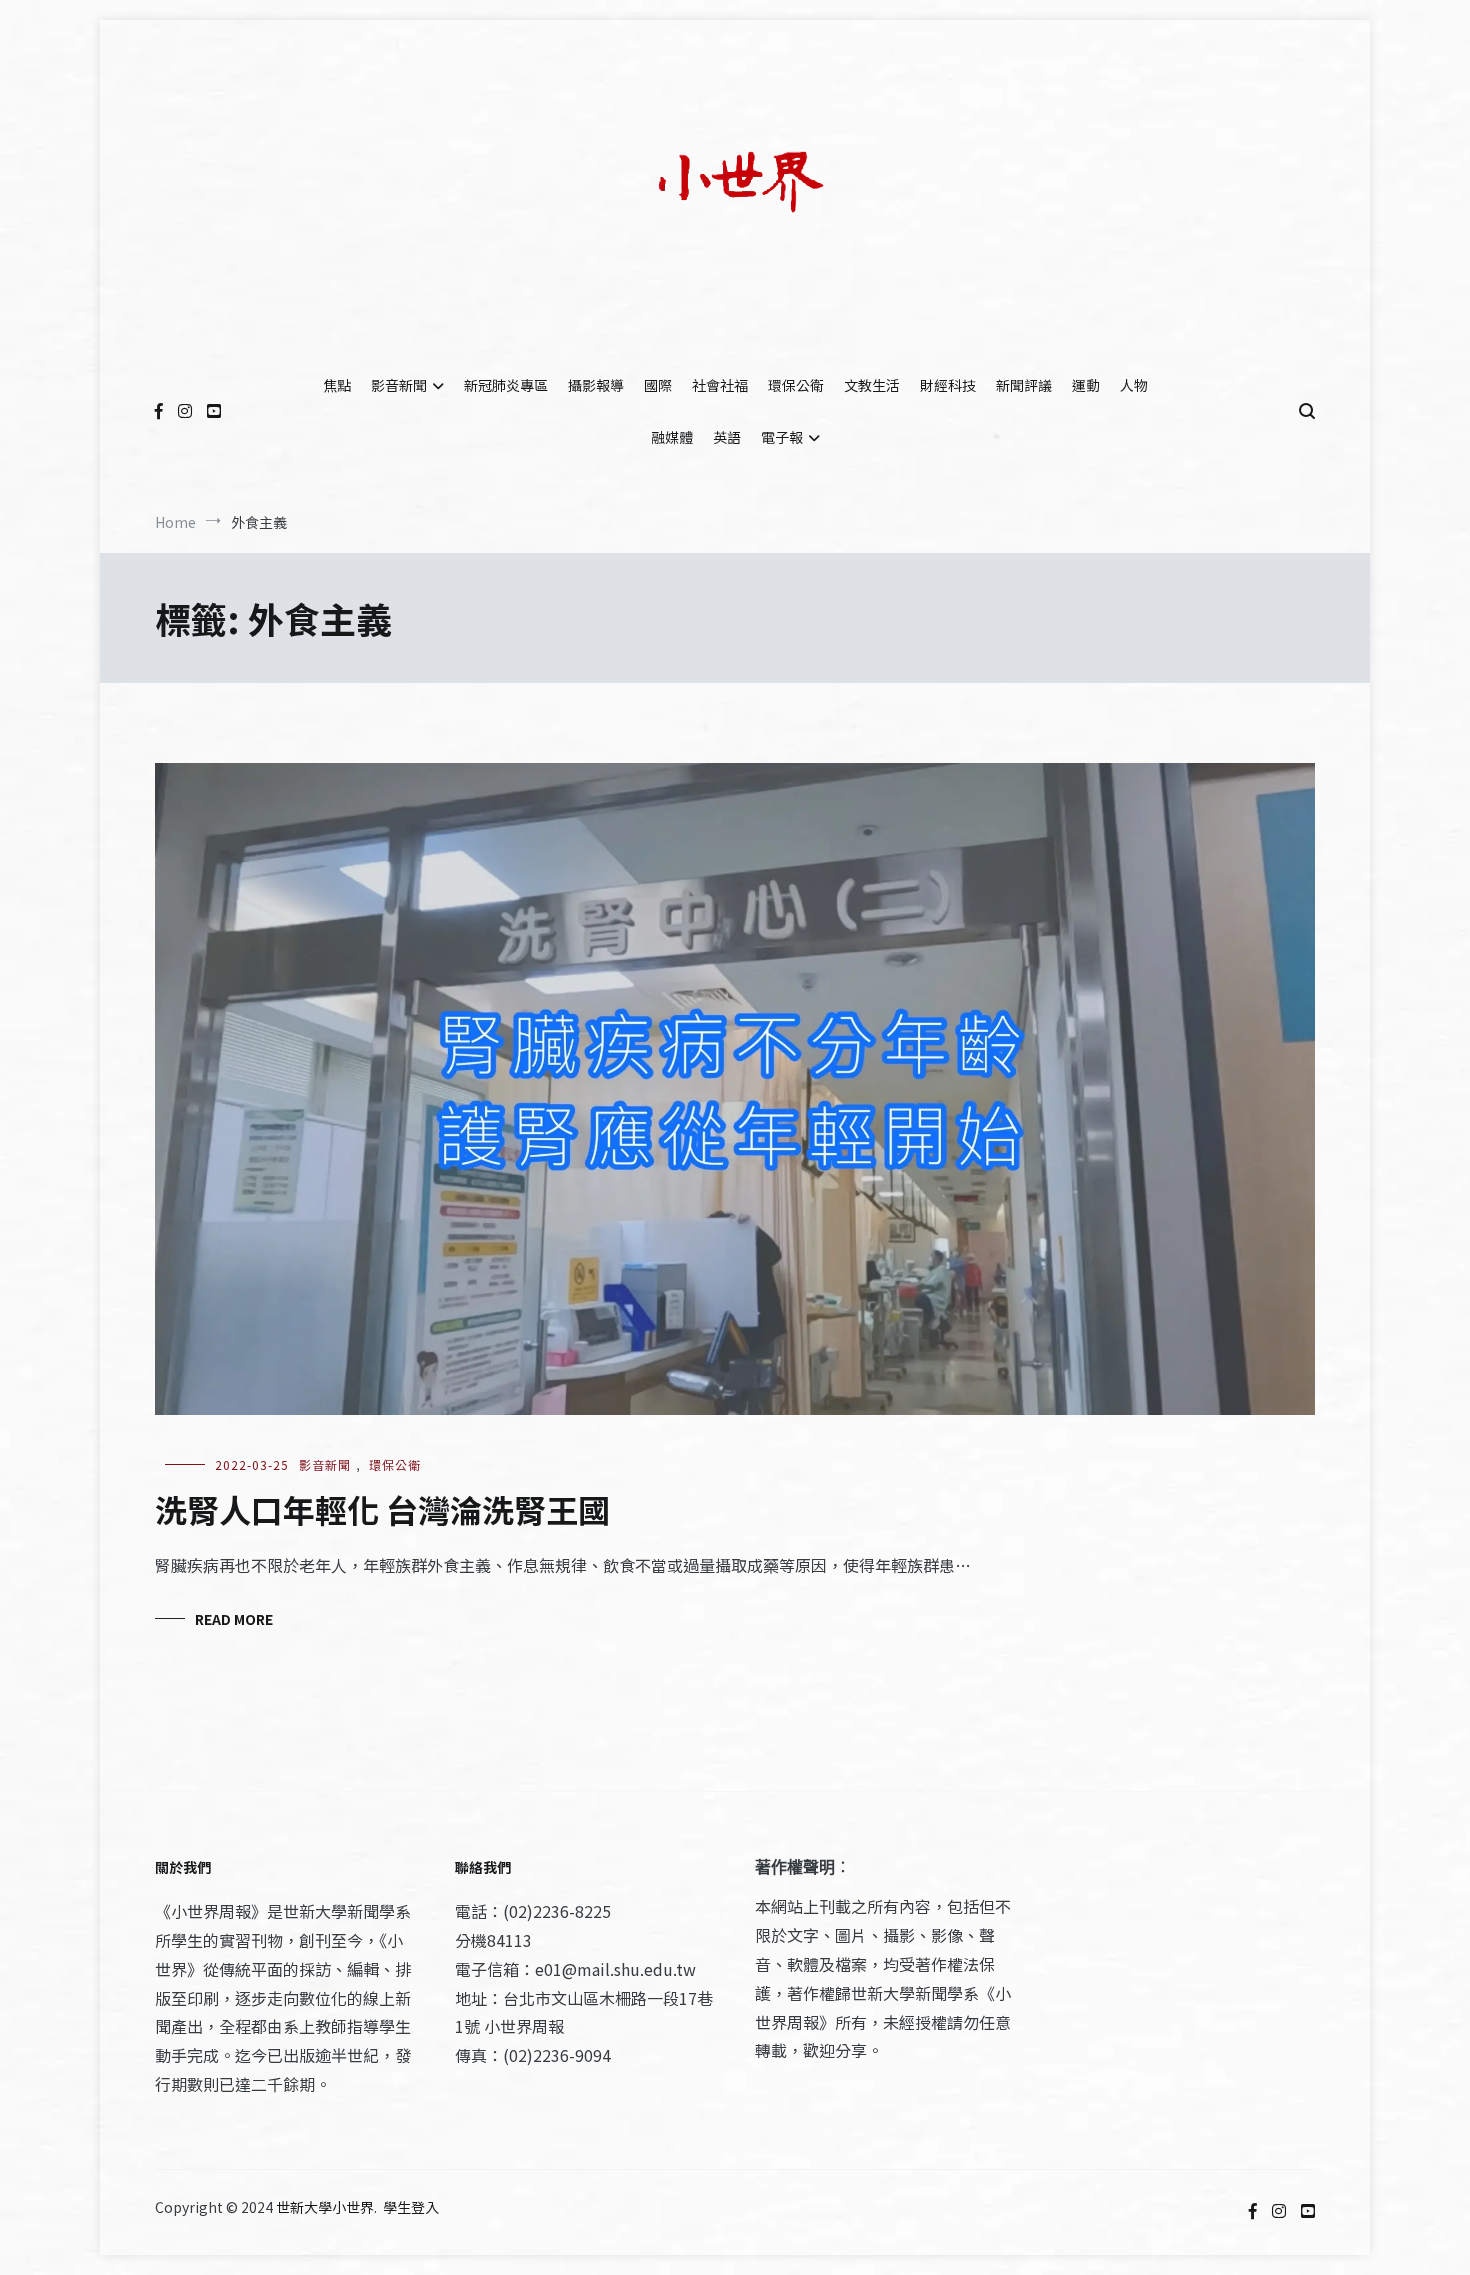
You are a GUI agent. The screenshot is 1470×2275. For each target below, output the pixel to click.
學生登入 (411, 2207)
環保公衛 (796, 385)
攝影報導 (596, 385)
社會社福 (720, 385)
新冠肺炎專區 (506, 385)
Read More (234, 1619)
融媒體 (672, 437)
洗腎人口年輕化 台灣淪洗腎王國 (382, 1509)
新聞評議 (1024, 385)
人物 (1134, 385)
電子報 (782, 437)
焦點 (337, 385)
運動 (1086, 385)
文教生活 (872, 385)
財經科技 (948, 385)
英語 (727, 437)
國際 (658, 385)
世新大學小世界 (325, 2207)
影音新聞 (399, 385)
